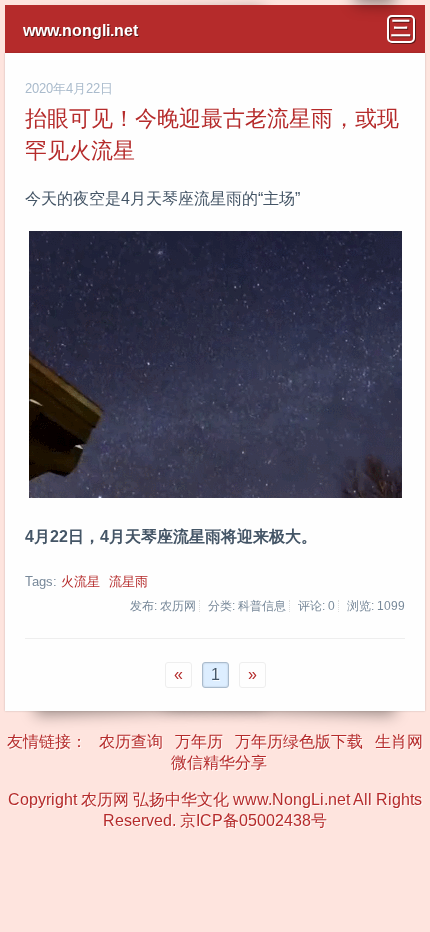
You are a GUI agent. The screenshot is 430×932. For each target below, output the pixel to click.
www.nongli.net (80, 30)
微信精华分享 (219, 762)
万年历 (199, 741)
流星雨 (128, 581)
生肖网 (399, 741)
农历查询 (131, 741)
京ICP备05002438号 (253, 820)
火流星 (80, 581)
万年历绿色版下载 (299, 741)
